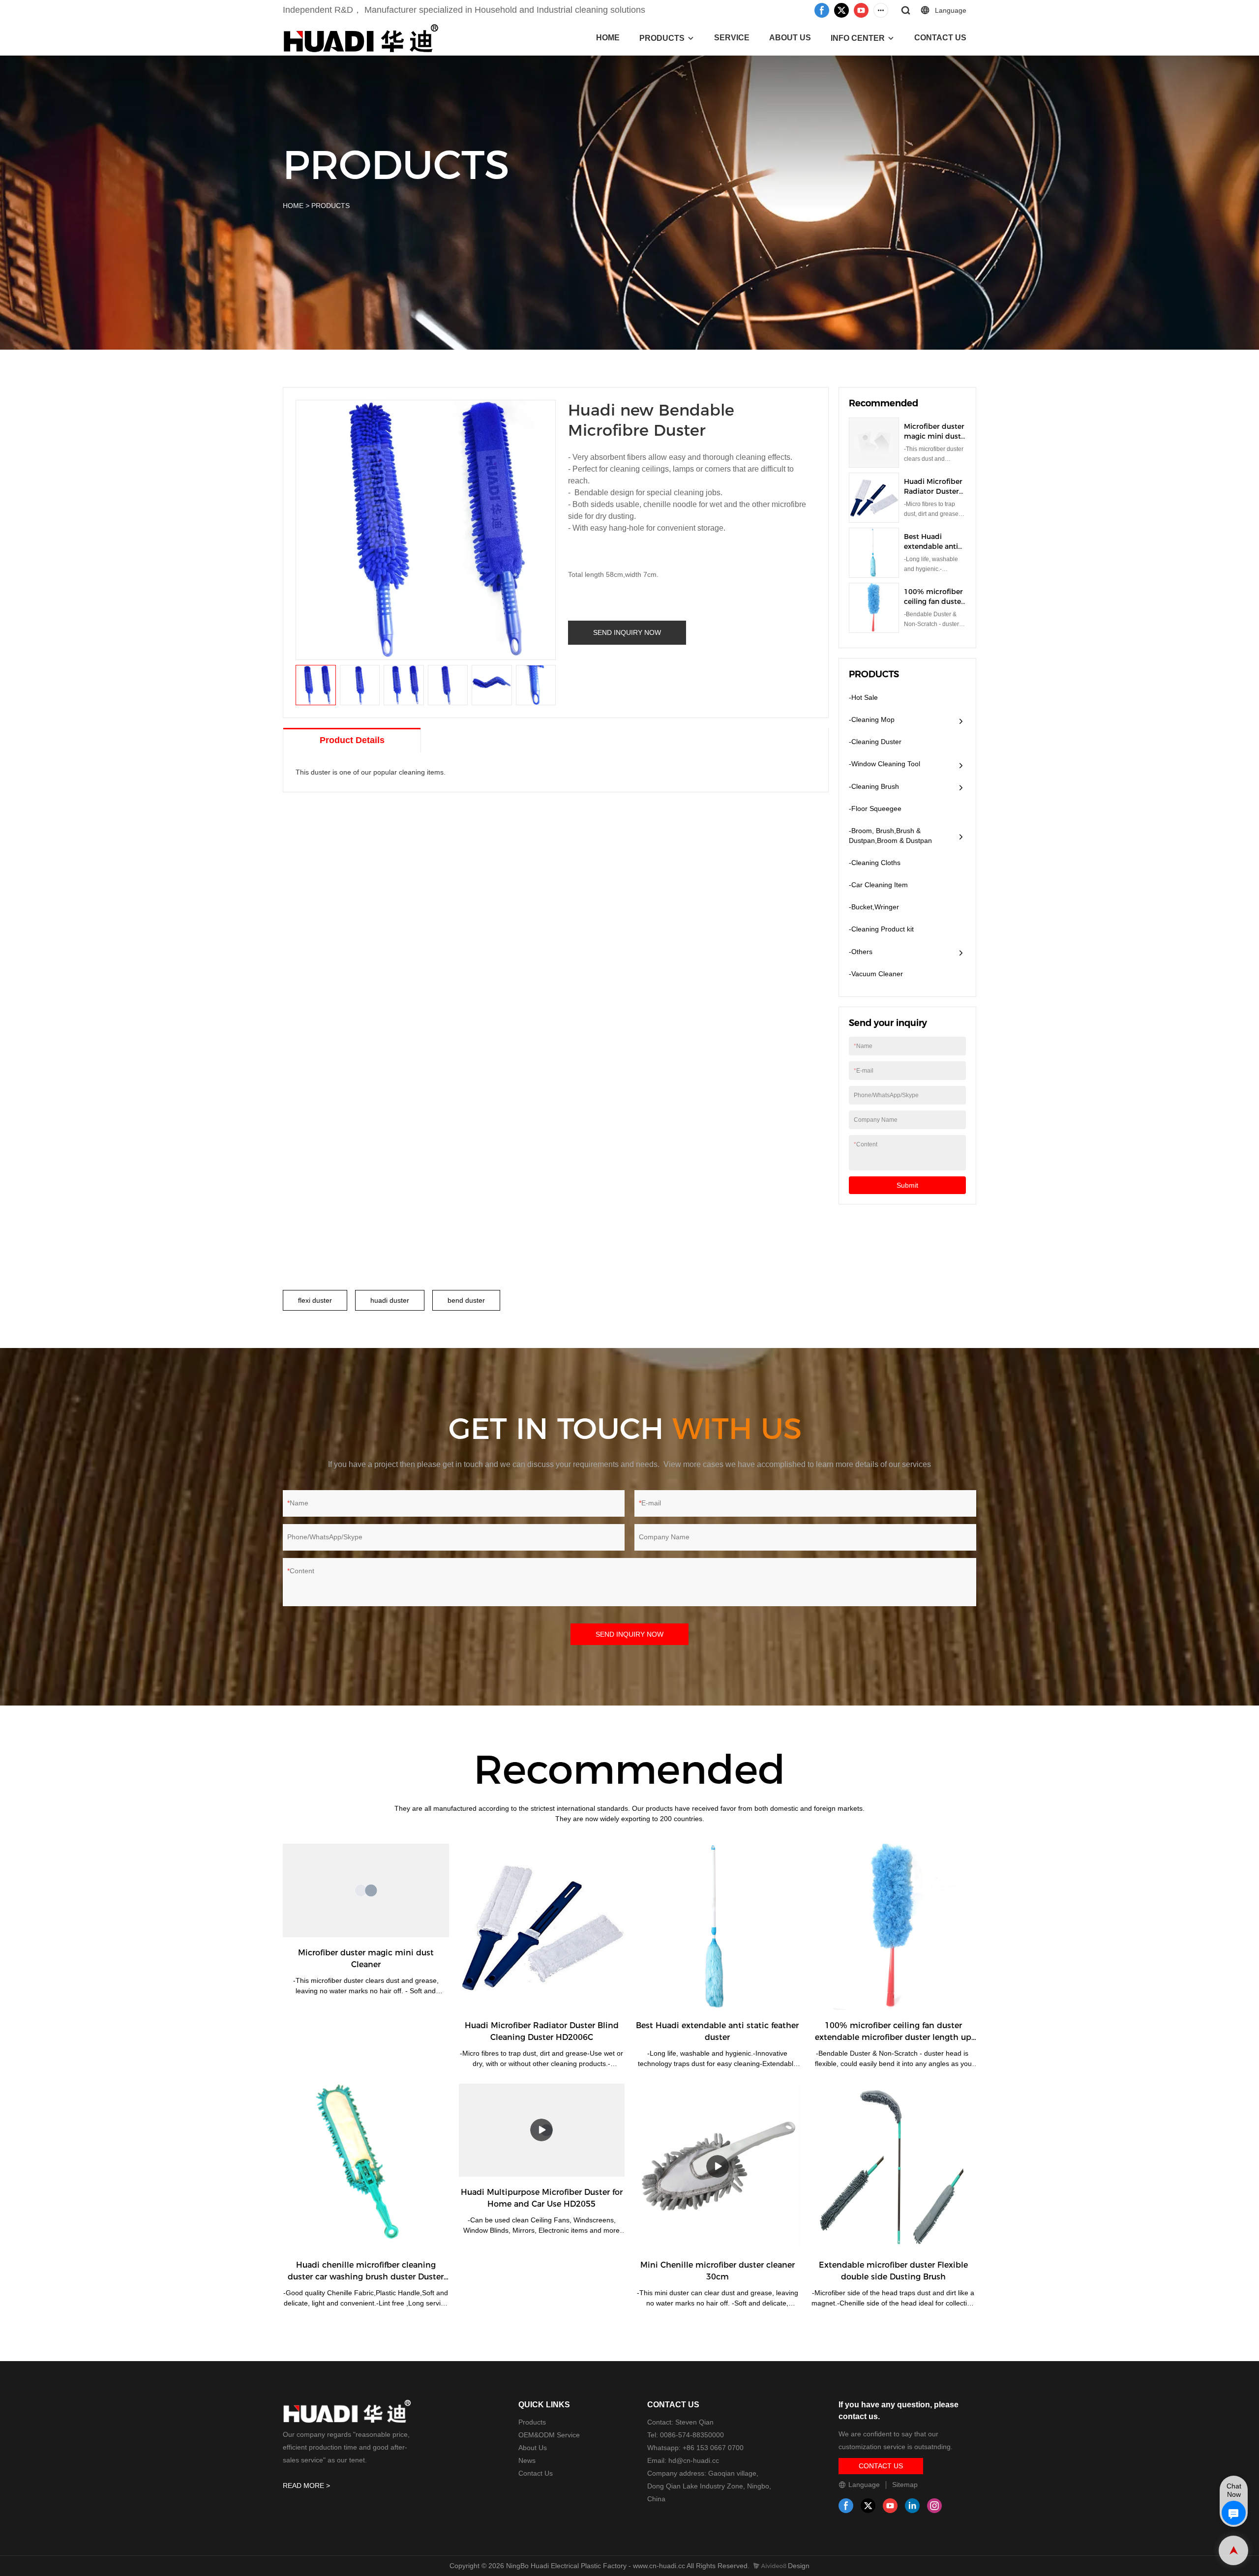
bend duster (466, 1300)
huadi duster (390, 1300)
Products (532, 2422)
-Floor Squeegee (875, 809)
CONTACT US (940, 38)
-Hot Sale (863, 697)
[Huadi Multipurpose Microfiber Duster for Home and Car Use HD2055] (542, 2130)
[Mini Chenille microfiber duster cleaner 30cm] (718, 2167)
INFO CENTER (858, 38)
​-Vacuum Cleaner (876, 974)
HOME (608, 38)
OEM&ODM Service (549, 2435)
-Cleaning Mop (872, 719)
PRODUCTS (662, 38)
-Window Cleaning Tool (884, 764)
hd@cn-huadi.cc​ (694, 2460)
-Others (861, 952)
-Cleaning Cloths (875, 863)
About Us (533, 2448)
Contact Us (536, 2473)
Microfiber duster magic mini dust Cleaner (934, 436)
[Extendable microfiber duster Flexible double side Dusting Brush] (894, 2167)
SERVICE (732, 38)
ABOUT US (790, 38)
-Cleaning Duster (875, 742)
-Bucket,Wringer (874, 907)
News (527, 2460)
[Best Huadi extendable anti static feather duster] (718, 1927)
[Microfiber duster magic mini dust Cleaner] (366, 1890)
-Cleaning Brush (874, 786)
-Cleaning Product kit (881, 929)
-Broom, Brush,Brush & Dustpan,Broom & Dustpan (890, 836)
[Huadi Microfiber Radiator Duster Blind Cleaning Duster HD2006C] (542, 1927)
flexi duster (315, 1300)
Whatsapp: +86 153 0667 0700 (695, 2448)
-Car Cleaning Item (878, 885)
